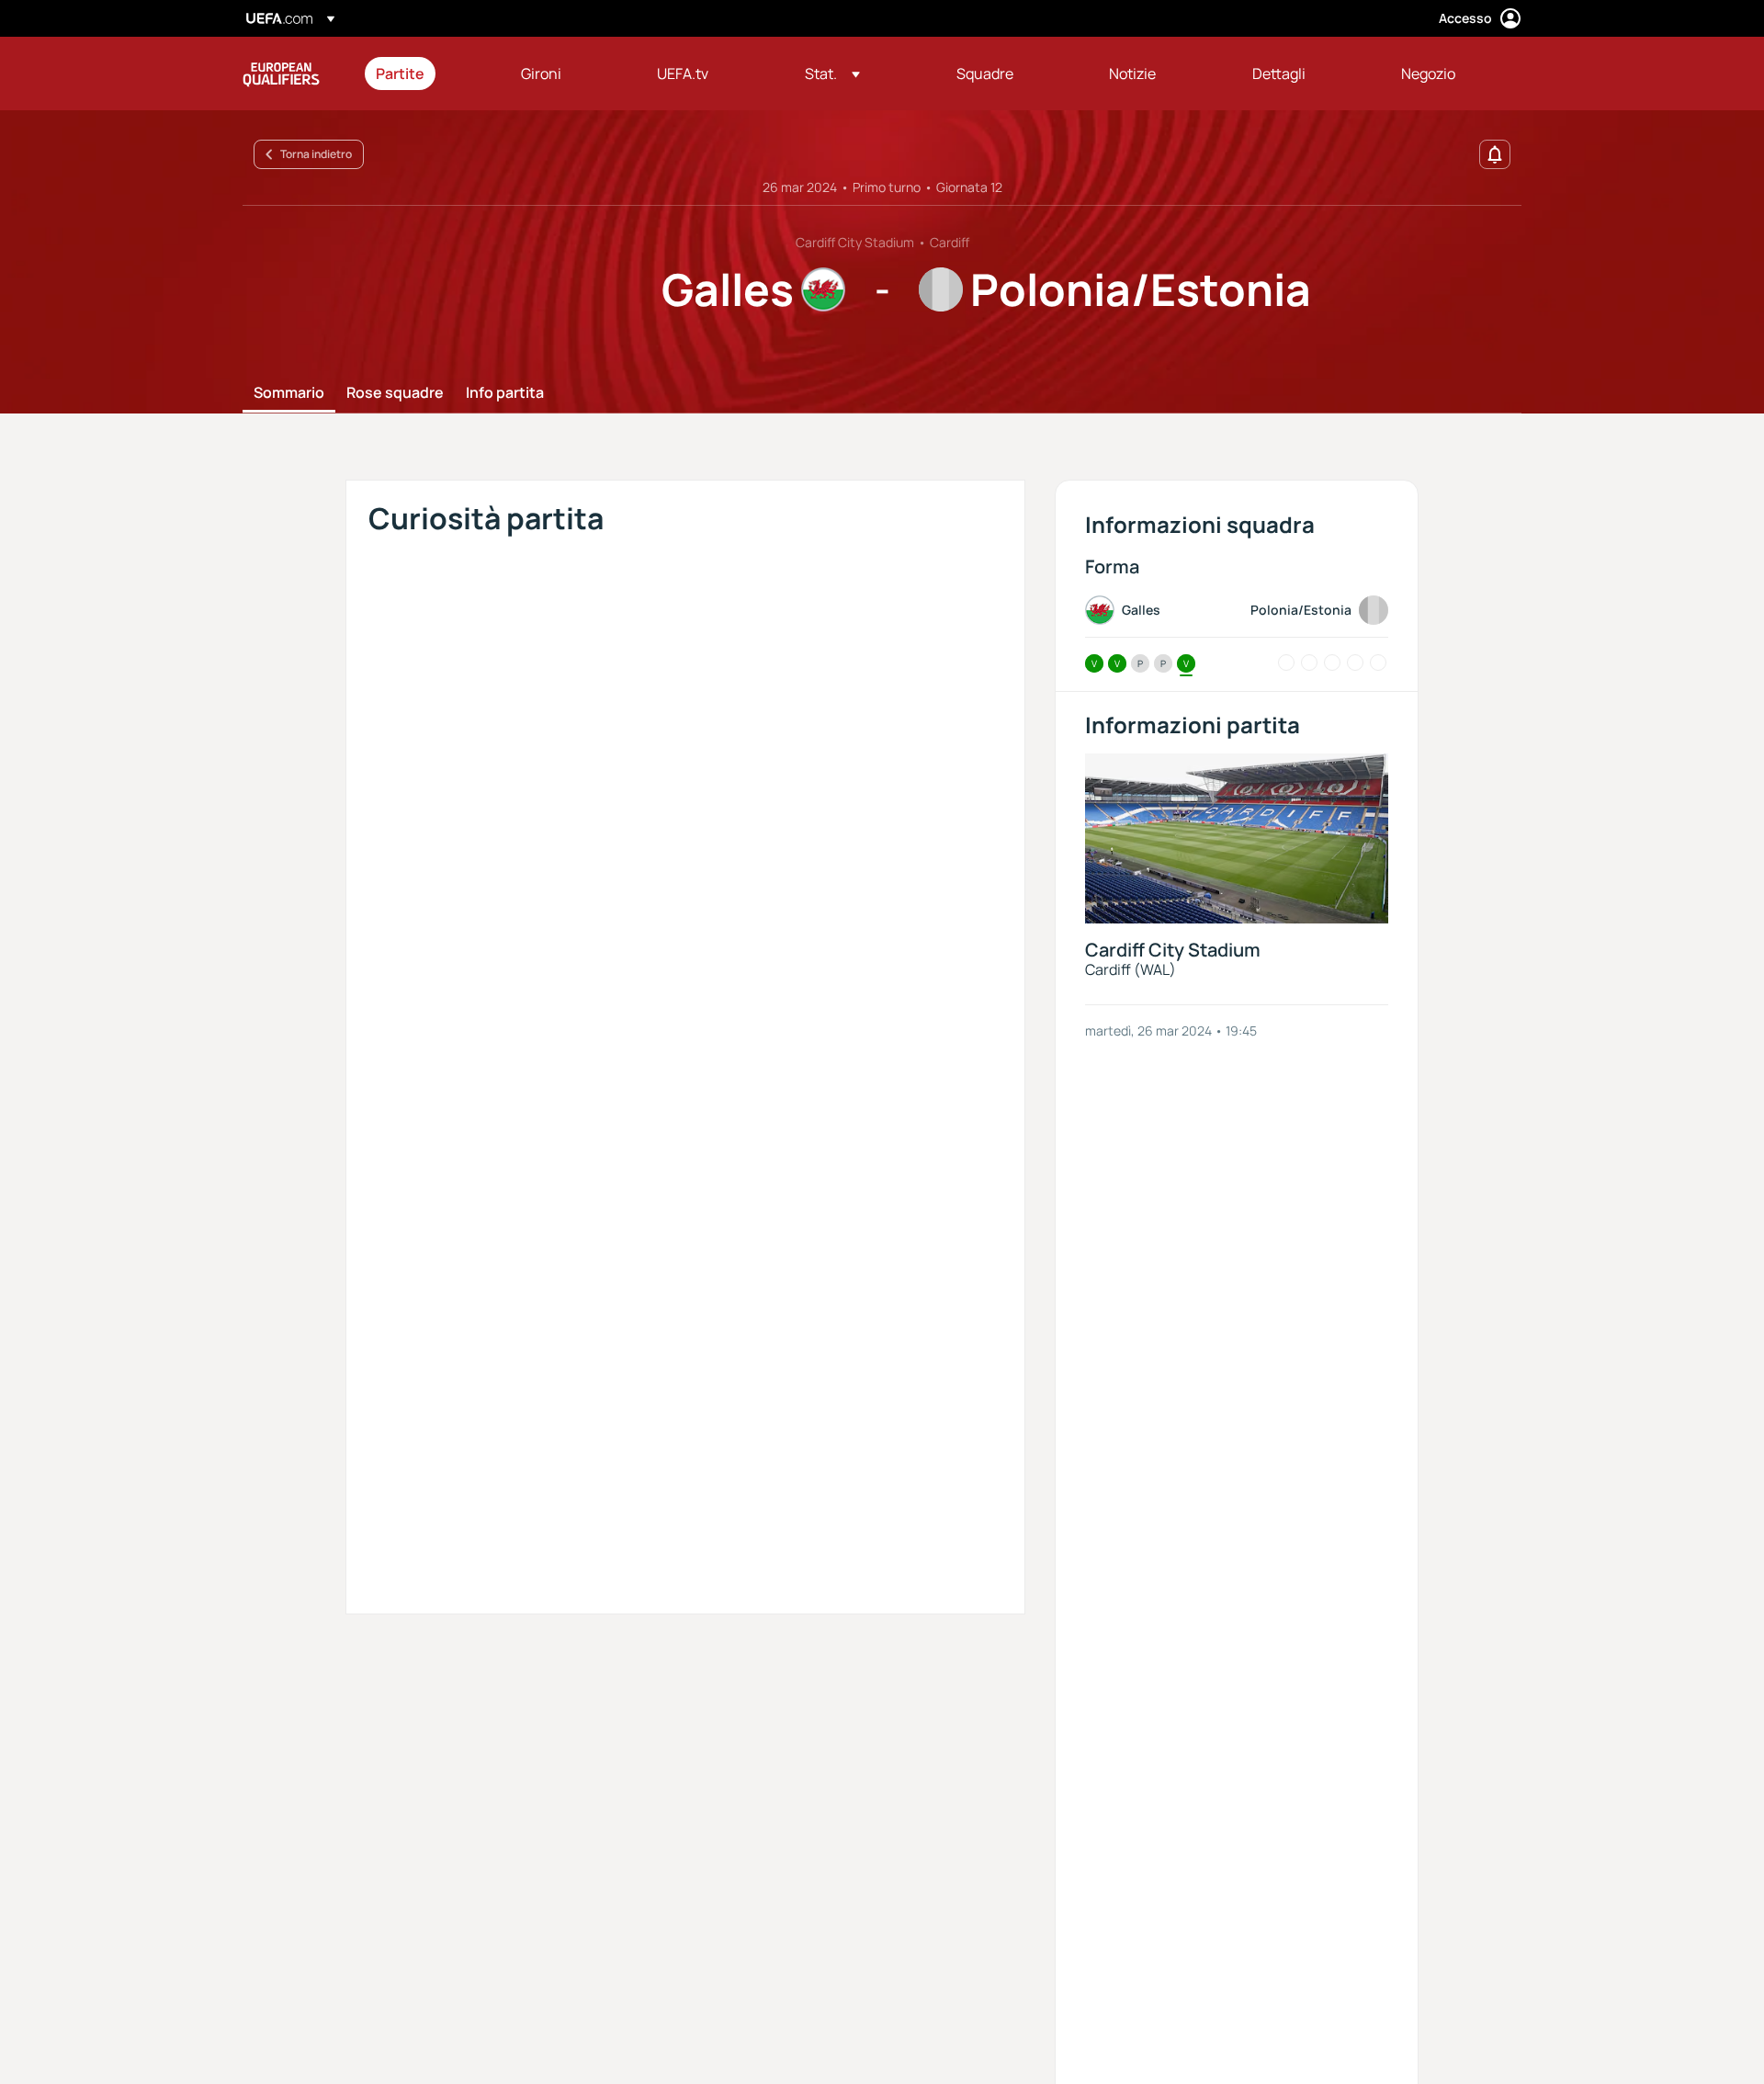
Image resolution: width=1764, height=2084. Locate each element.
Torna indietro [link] (316, 154)
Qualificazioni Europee (281, 74)
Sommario (289, 393)
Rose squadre (395, 393)
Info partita (505, 393)
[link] (400, 74)
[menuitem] (425, 74)
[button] (832, 74)
